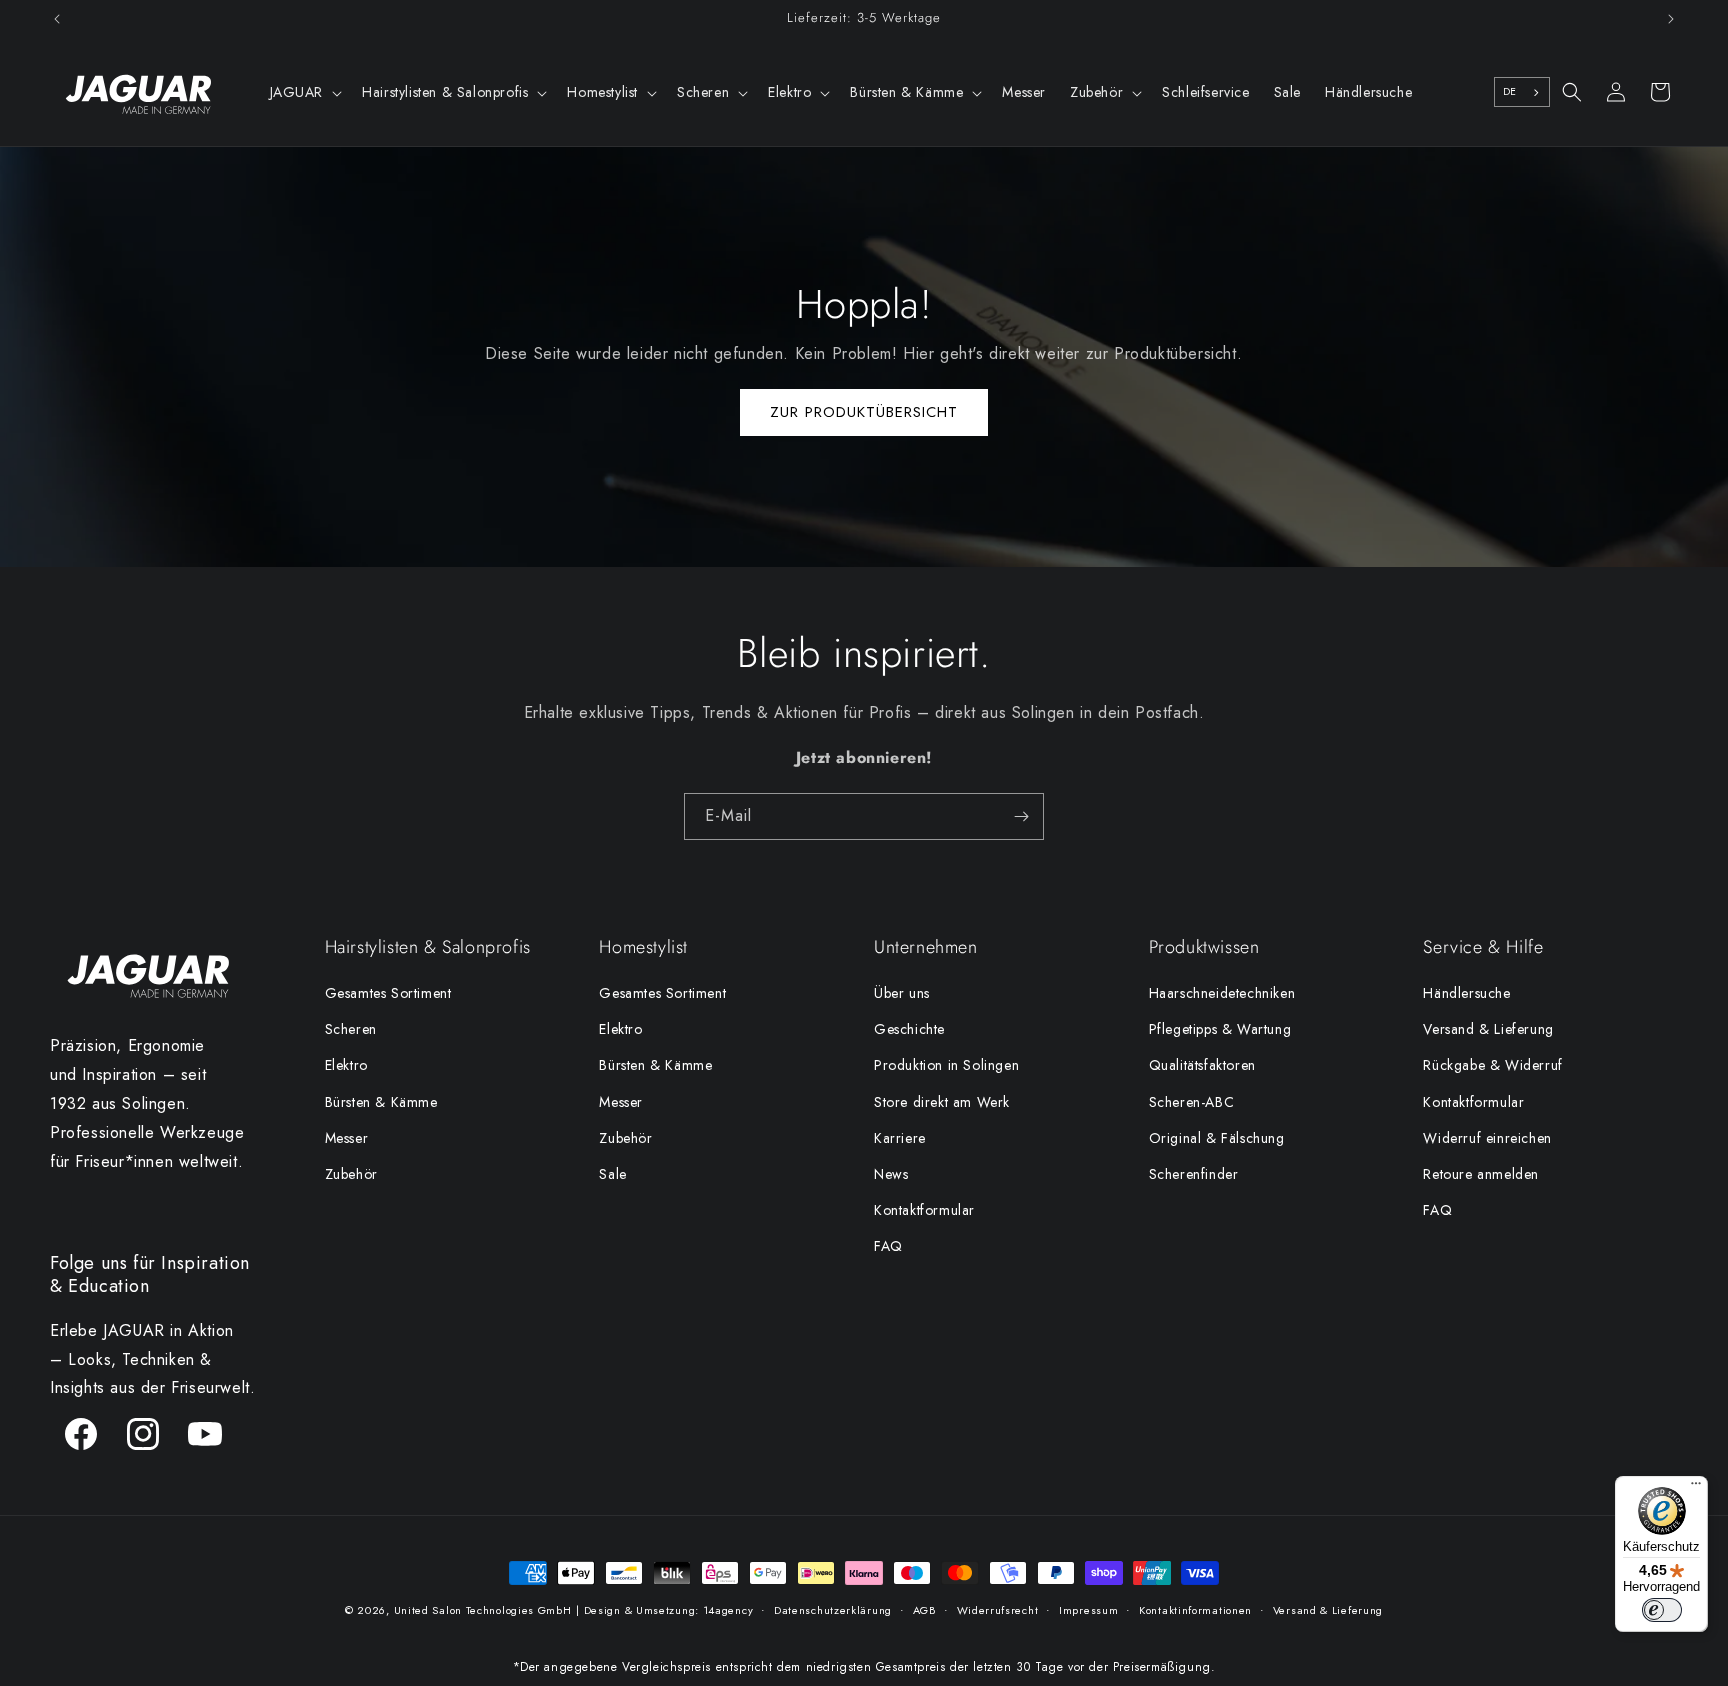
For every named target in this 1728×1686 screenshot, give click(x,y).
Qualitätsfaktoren (1202, 1065)
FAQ (888, 1246)
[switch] (1662, 1610)
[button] (304, 92)
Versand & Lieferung (1488, 1029)
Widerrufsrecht (998, 1610)
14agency (728, 1610)
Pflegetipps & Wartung (1220, 1029)
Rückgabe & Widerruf (1492, 1065)
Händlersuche (1466, 993)
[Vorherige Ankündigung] (57, 19)
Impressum (1088, 1610)
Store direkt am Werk (942, 1102)
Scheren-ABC (1192, 1102)
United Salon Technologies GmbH (483, 1610)
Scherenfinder (1194, 1174)
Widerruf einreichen (1487, 1138)
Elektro (346, 1065)
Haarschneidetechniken (1222, 993)
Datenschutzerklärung (833, 1610)
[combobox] (1522, 92)
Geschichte (909, 1029)
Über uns (902, 993)
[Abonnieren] (1021, 816)
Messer (347, 1138)
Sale (612, 1174)
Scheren (351, 1029)
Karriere (900, 1138)
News (891, 1174)
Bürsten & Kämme (381, 1102)
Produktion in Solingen (946, 1065)
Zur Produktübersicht (864, 412)
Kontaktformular (924, 1210)
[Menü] (1696, 1488)
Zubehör (351, 1174)
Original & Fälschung (1217, 1138)
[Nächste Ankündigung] (1671, 19)
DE (1510, 91)
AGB (924, 1610)
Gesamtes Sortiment (388, 993)
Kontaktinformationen (1195, 1610)
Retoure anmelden (1481, 1174)
